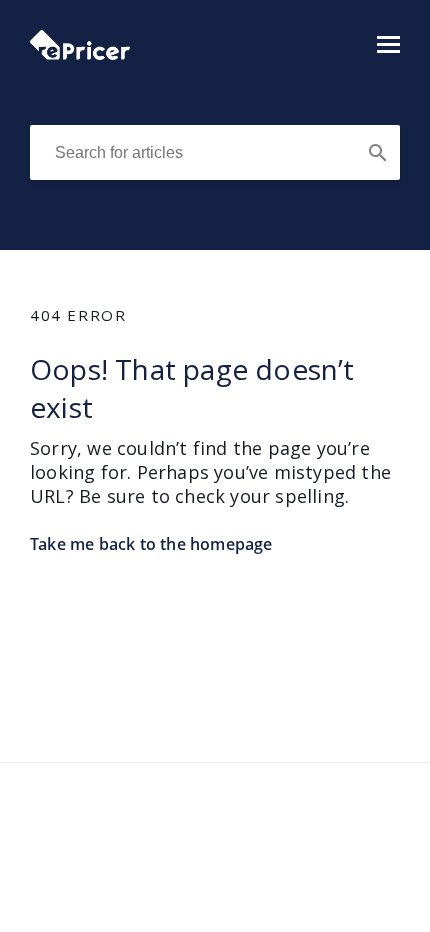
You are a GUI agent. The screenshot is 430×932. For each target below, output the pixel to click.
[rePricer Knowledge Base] (80, 54)
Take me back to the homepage (151, 544)
